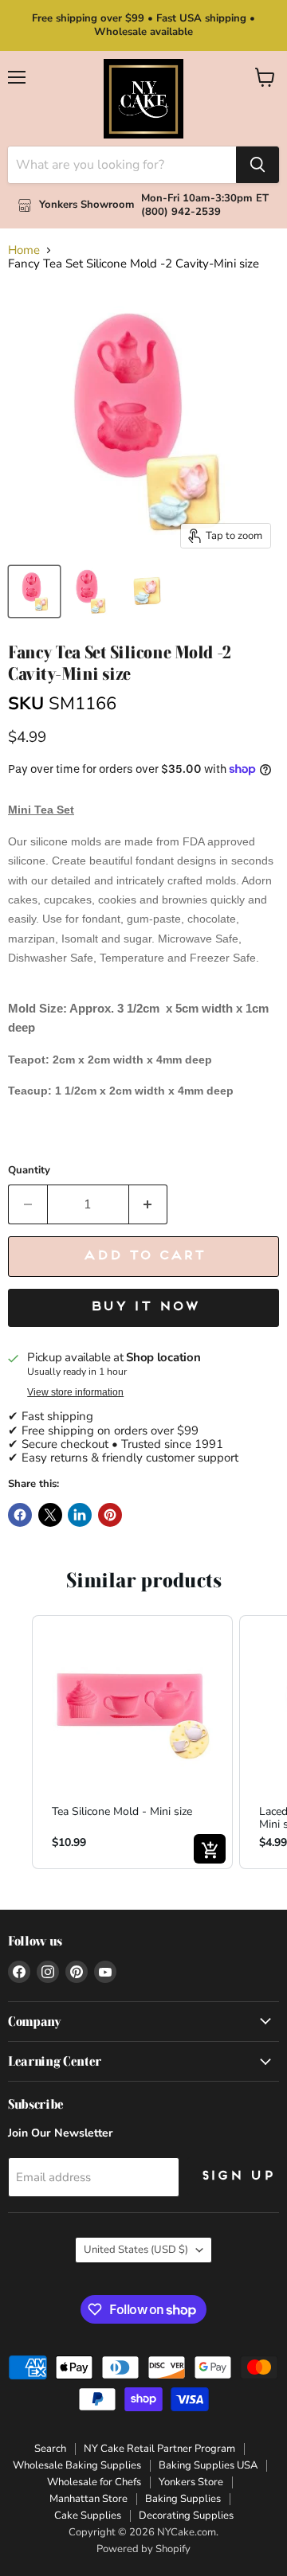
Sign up (237, 2176)
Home (24, 250)
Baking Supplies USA (208, 2465)
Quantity (29, 1171)
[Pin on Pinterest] (110, 1515)
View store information (75, 1392)
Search (50, 2449)
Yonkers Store (191, 2482)
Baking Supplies (183, 2499)
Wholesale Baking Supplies (77, 2465)
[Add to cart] (210, 1849)
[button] (16, 1742)
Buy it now (144, 1307)
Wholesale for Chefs (94, 2482)
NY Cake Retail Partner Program (159, 2449)
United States (136, 2250)
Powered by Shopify (143, 2549)
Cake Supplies (88, 2516)
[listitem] (132, 1742)
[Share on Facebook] (20, 1515)
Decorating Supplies (186, 2516)
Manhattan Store (88, 2499)
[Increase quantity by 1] (149, 1204)
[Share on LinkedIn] (80, 1515)
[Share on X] (50, 1515)
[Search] (258, 165)
